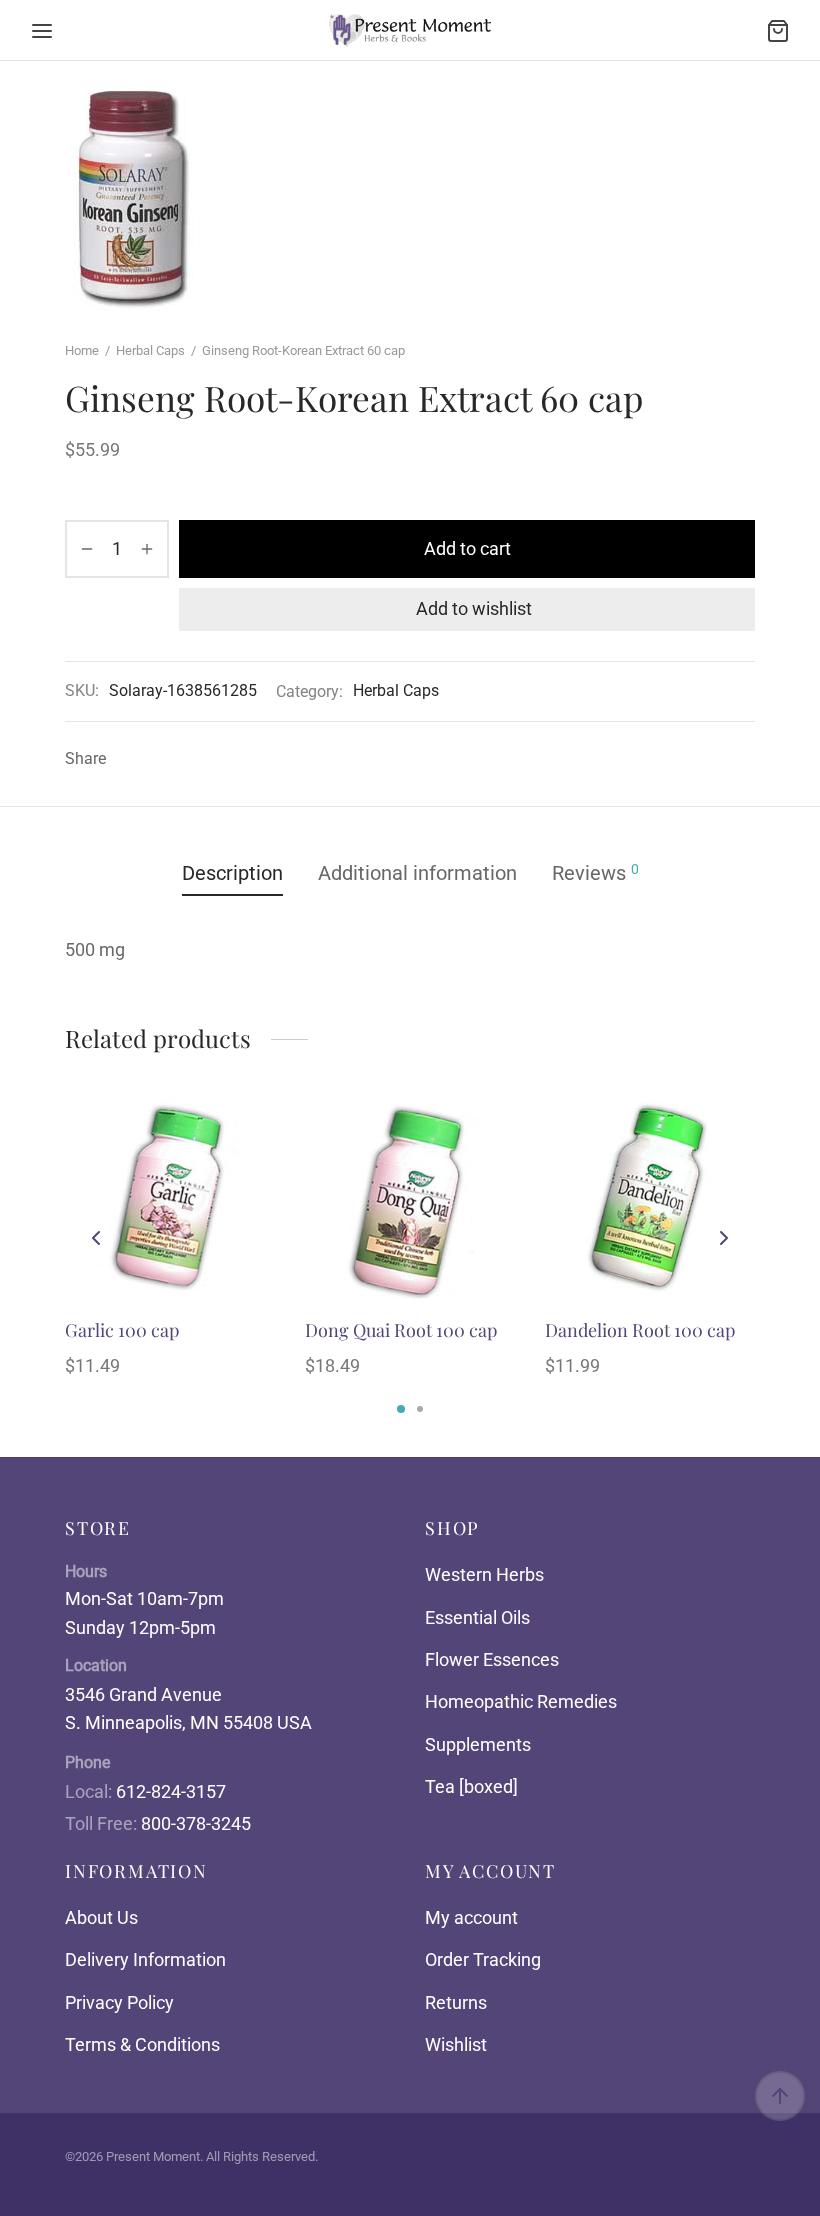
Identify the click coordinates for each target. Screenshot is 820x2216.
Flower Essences (492, 1659)
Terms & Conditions (142, 2044)
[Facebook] (129, 759)
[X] (159, 759)
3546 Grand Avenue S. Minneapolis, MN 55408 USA (188, 1709)
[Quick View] (247, 1219)
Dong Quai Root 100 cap (401, 1330)
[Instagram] (430, 2181)
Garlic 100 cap (122, 1330)
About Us (101, 1917)
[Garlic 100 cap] (170, 1199)
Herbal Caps (150, 350)
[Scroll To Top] (780, 2096)
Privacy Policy (119, 2002)
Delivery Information (145, 1959)
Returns (456, 2002)
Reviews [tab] (595, 873)
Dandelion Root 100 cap (640, 1330)
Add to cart (467, 547)
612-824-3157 (171, 1791)
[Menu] (42, 31)
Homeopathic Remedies (521, 1701)
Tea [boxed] (471, 1786)
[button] (247, 1173)
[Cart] (778, 31)
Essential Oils (477, 1617)
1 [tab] (401, 1409)
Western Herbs (484, 1574)
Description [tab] (232, 873)
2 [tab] (420, 1409)
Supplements (478, 1744)
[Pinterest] (189, 759)
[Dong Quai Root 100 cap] (410, 1199)
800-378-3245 (196, 1823)
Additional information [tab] (417, 873)
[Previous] (96, 1238)
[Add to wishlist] (247, 1127)
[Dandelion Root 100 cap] (650, 1199)
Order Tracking (483, 1959)
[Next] (724, 1238)
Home (82, 350)
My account (471, 1917)
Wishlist (456, 2044)
